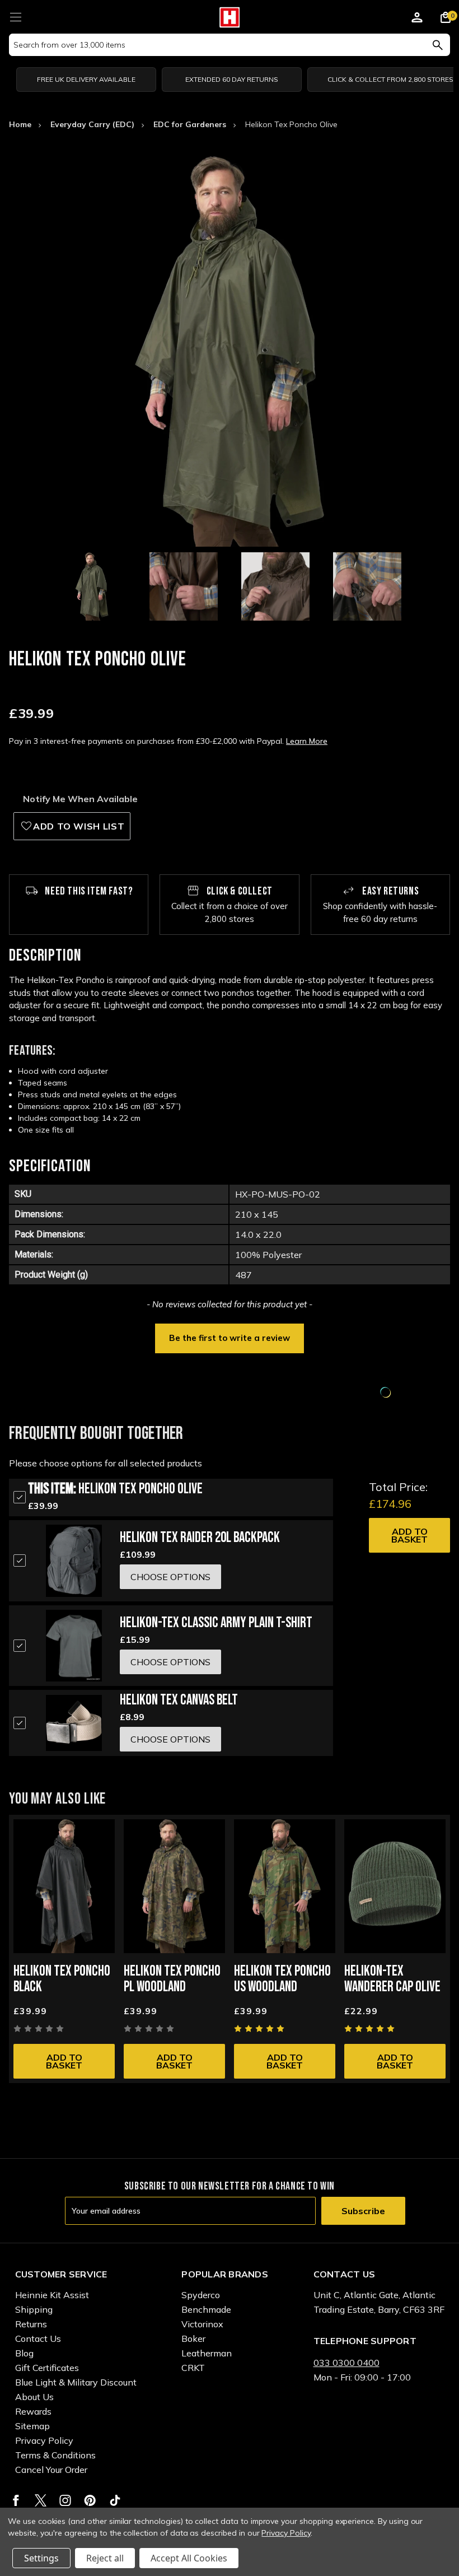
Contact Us (38, 2339)
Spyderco (201, 2295)
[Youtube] (115, 2500)
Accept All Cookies (189, 2558)
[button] (230, 1337)
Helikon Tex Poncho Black (62, 1979)
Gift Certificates (47, 2368)
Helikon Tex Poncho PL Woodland (172, 1979)
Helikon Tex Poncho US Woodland (282, 1979)
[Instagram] (65, 2500)
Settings (41, 2558)
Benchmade (206, 2309)
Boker (193, 2339)
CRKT (193, 2368)
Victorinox (202, 2324)
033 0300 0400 (346, 2363)
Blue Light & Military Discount (76, 2382)
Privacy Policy (44, 2440)
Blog (24, 2353)
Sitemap (32, 2426)
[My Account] (417, 19)
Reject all (105, 2558)
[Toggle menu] (15, 15)
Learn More (307, 741)
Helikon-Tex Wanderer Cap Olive (392, 1979)
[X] (41, 2500)
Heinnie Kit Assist (52, 2295)
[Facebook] (16, 2500)
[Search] (437, 45)
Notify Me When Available (80, 799)
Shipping (34, 2309)
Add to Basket (409, 1535)
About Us (34, 2397)
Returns (31, 2324)
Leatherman (207, 2353)
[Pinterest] (90, 2500)
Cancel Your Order (51, 2470)
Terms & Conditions (55, 2455)
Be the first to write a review (230, 1338)
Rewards (33, 2411)
